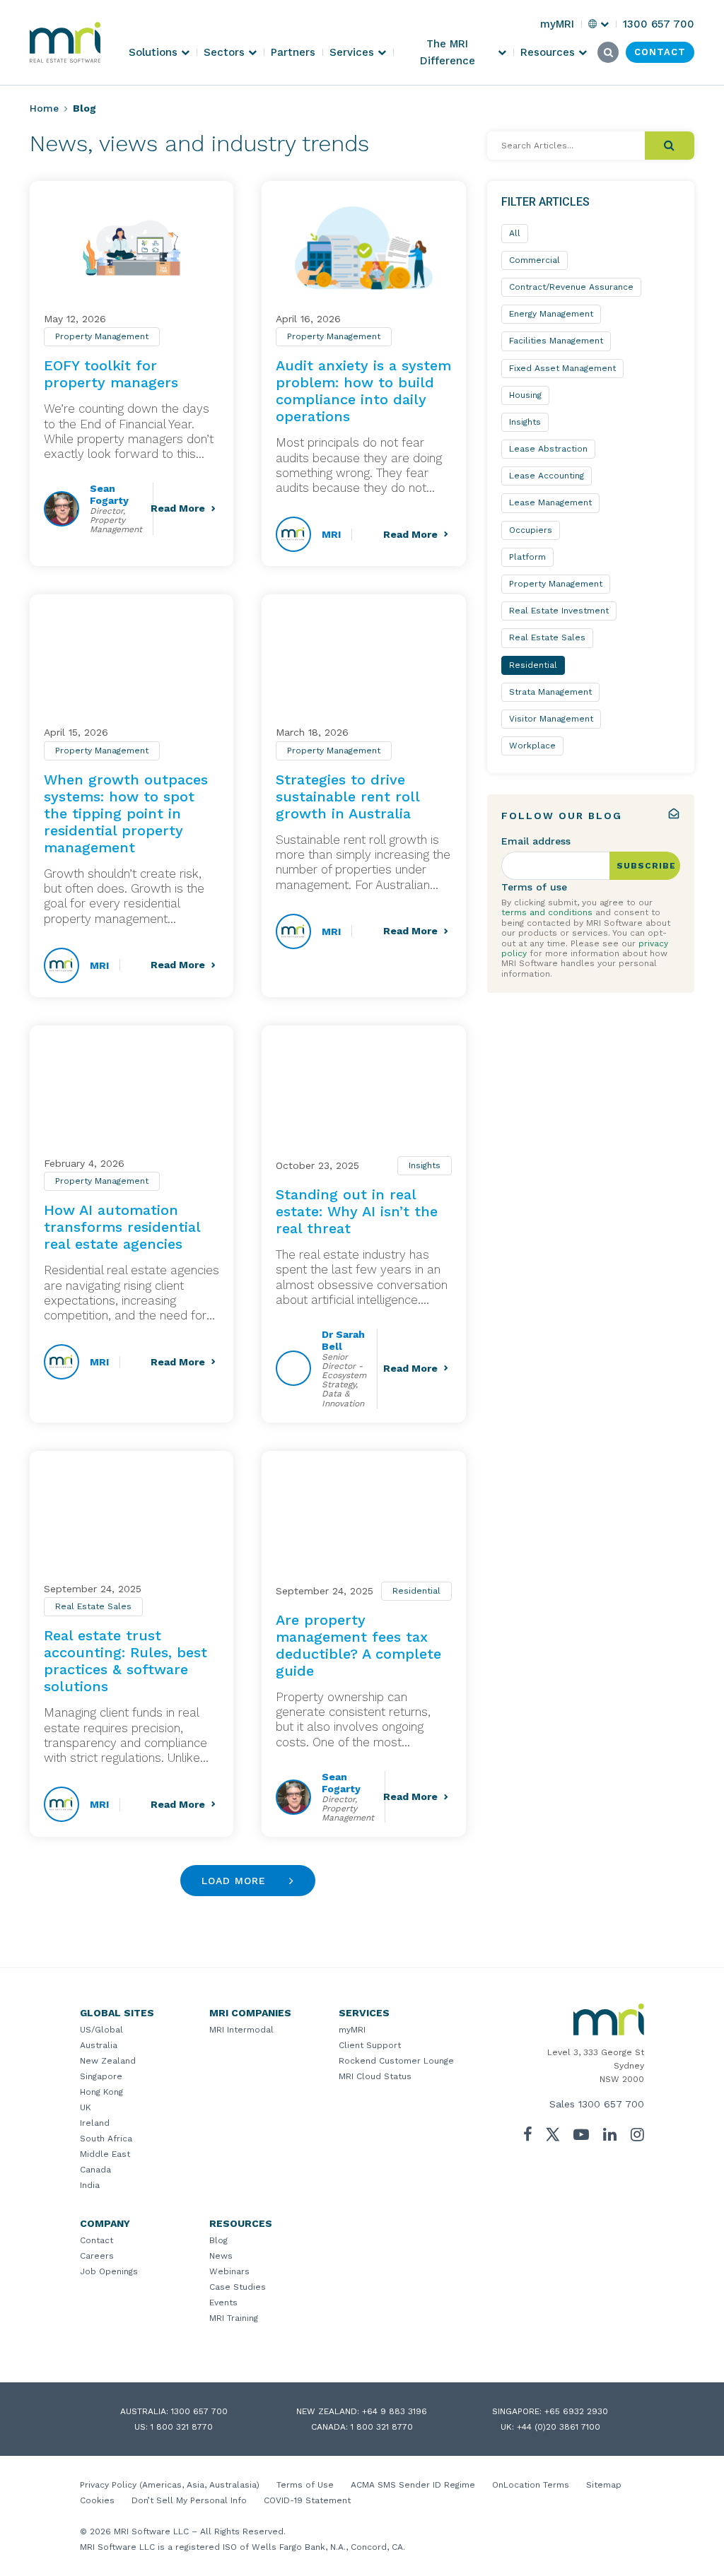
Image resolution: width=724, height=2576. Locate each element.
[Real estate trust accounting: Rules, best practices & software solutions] (132, 1518)
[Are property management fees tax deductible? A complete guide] (363, 1518)
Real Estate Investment (559, 611)
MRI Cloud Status (375, 2076)
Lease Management (550, 502)
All (515, 233)
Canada (95, 2170)
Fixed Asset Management (562, 368)
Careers (97, 2256)
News (221, 2256)
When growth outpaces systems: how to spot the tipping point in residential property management (126, 813)
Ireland (95, 2123)
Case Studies (238, 2287)
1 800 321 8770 (182, 2427)
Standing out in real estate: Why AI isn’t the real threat (357, 1211)
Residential (416, 1591)
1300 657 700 (611, 2104)
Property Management (102, 336)
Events (223, 2302)
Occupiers (531, 530)
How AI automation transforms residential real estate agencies (122, 1227)
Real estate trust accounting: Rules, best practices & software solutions (125, 1661)
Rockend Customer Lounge (396, 2061)
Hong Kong (101, 2092)
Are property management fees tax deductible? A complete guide (358, 1645)
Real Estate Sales (93, 1606)
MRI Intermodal (241, 2030)
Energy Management (551, 314)
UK (86, 2107)
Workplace (532, 746)
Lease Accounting (547, 476)
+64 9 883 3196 (395, 2411)
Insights (425, 1165)
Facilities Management (556, 341)
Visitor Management (551, 719)
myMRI (352, 2030)
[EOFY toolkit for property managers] (132, 248)
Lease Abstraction (548, 449)
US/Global (101, 2030)
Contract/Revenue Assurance (571, 287)
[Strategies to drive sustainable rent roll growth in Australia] (363, 661)
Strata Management (550, 692)
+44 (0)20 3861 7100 (559, 2427)
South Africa (106, 2139)
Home (44, 108)
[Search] (670, 146)
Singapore (101, 2076)
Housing (525, 395)
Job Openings (109, 2271)
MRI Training (234, 2318)
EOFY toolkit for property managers (111, 374)
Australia (99, 2045)
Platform (527, 557)
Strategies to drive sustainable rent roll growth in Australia (348, 796)
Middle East (105, 2154)
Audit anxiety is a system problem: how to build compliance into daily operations (363, 391)
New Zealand (108, 2061)
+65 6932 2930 (576, 2411)
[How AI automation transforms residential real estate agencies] (132, 1092)
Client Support (370, 2045)
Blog (218, 2240)
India (90, 2185)
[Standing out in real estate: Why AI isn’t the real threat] (363, 1092)
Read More (178, 508)
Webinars (229, 2271)
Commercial (535, 260)
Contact (97, 2240)
